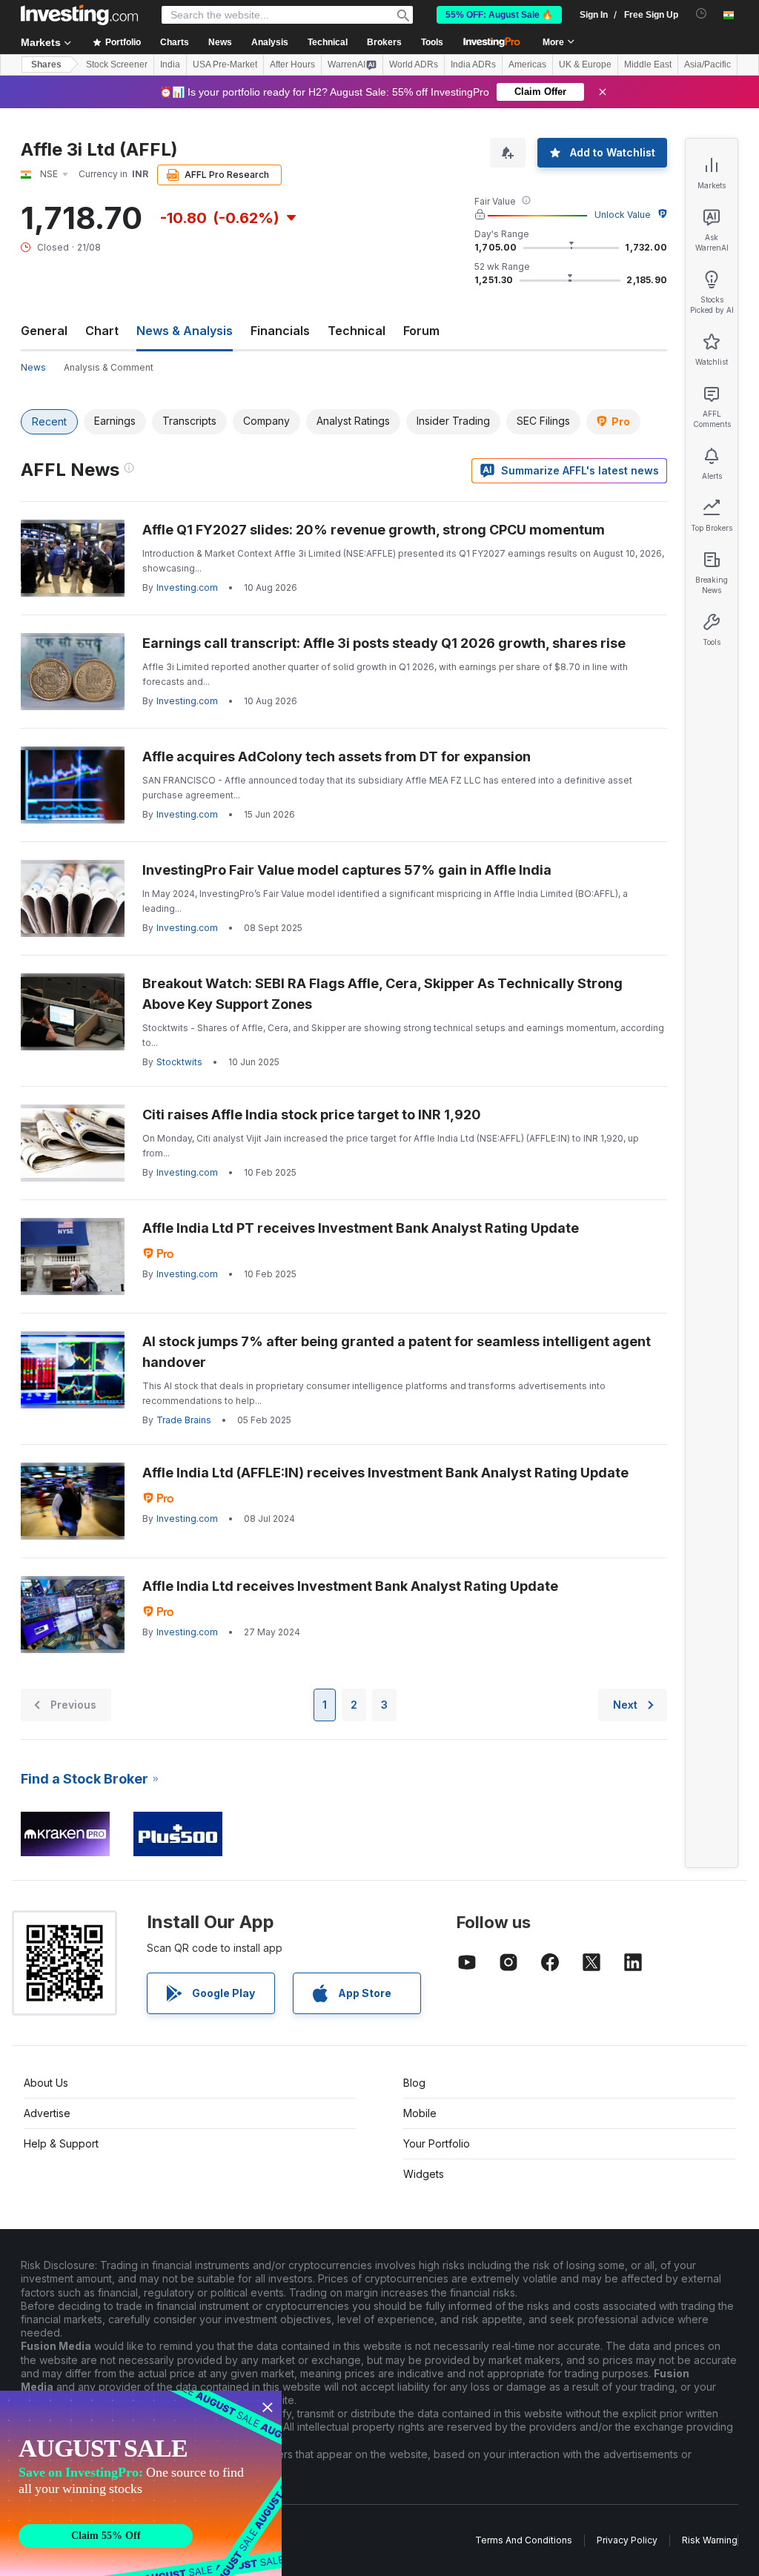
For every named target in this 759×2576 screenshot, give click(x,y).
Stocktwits (179, 1062)
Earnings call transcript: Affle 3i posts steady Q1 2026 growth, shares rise (384, 643)
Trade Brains (184, 1420)
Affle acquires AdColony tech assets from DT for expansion (337, 756)
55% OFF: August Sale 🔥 (499, 15)
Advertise (47, 2113)
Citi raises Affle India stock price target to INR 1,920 (312, 1115)
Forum (421, 331)
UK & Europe (585, 64)
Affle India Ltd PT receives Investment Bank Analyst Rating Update (361, 1228)
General (44, 331)
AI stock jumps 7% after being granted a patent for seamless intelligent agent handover (397, 1352)
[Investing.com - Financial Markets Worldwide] (79, 15)
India (170, 64)
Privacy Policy (627, 2540)
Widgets (424, 2174)
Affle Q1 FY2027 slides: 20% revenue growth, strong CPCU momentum (374, 530)
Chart (102, 331)
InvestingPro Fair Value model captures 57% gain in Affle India (347, 870)
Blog (414, 2083)
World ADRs (414, 64)
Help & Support (61, 2143)
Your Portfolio (437, 2143)
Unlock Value (623, 215)
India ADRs (473, 64)
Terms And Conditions (524, 2540)
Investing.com (187, 587)
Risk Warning (710, 2540)
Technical (357, 331)
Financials (280, 331)
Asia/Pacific (707, 64)
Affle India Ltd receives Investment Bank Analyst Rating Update (350, 1586)
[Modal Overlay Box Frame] (141, 2483)
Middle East (648, 64)
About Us (46, 2083)
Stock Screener (117, 64)
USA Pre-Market (225, 64)
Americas (527, 64)
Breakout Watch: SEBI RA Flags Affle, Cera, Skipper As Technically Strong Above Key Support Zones (382, 994)
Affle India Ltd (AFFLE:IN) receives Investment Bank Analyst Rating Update (385, 1473)
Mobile (420, 2113)
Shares (46, 64)
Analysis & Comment (109, 367)
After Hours (292, 64)
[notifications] (702, 14)
